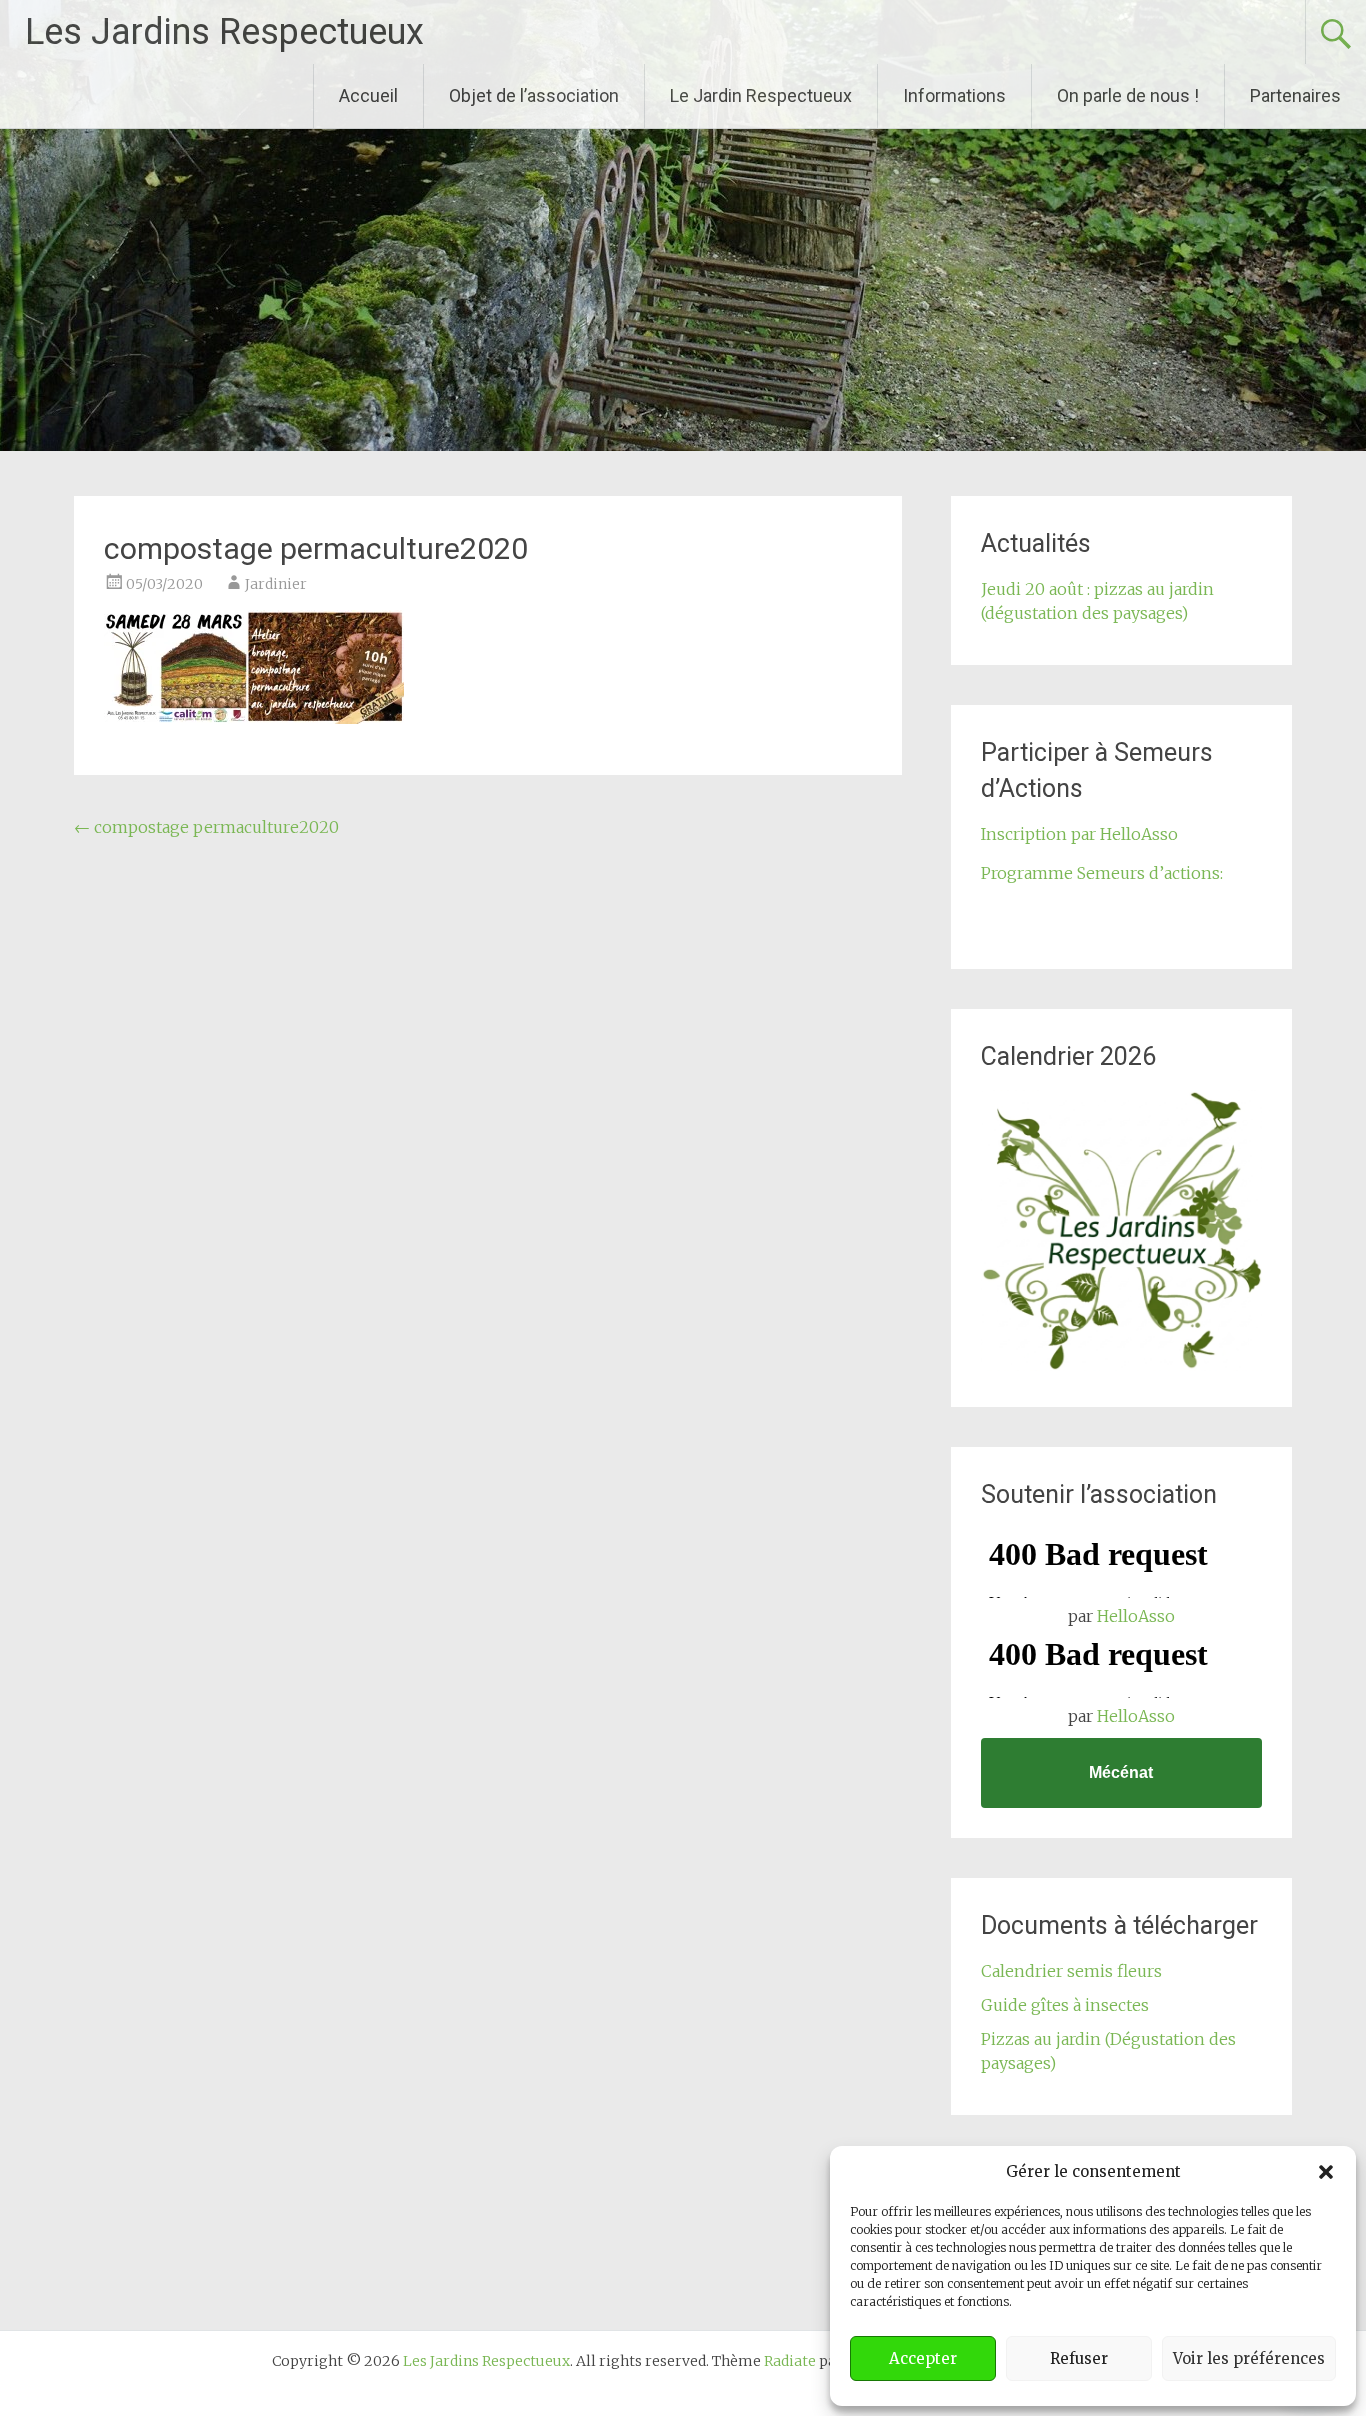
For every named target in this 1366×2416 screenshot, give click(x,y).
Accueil (368, 95)
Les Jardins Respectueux (224, 32)
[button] (1326, 2172)
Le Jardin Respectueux (761, 95)
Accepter (923, 2358)
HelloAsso (1136, 1616)
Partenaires (1295, 95)
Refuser (1079, 2358)
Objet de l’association (534, 95)
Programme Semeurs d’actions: (1102, 873)
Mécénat (1121, 1772)
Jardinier (276, 584)
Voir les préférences (1249, 2358)
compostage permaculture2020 (206, 827)
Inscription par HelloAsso (1079, 834)
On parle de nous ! (1128, 95)
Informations (954, 95)
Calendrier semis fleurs (1071, 1971)
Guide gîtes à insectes (1065, 2005)
